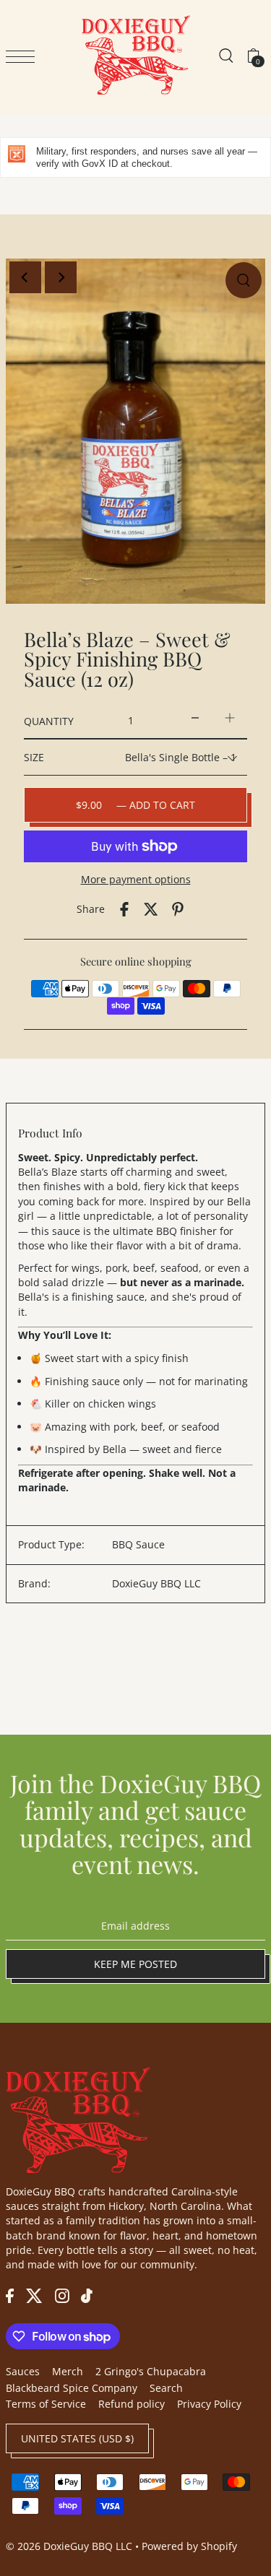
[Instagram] (62, 2295)
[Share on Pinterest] (178, 909)
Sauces (23, 2371)
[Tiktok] (87, 2295)
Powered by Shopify (189, 2546)
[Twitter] (34, 2295)
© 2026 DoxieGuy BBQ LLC (69, 2546)
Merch (68, 2371)
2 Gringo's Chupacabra (151, 2371)
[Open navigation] (24, 56)
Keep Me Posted (135, 1964)
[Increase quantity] (230, 717)
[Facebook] (10, 2295)
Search (166, 2388)
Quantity (49, 721)
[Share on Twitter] (151, 909)
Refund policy (132, 2404)
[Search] (226, 55)
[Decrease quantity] (195, 717)
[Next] (61, 277)
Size (34, 757)
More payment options (136, 879)
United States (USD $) (77, 2438)
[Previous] (25, 277)
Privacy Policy (209, 2404)
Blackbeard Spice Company (72, 2388)
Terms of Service (46, 2404)
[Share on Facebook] (124, 909)
